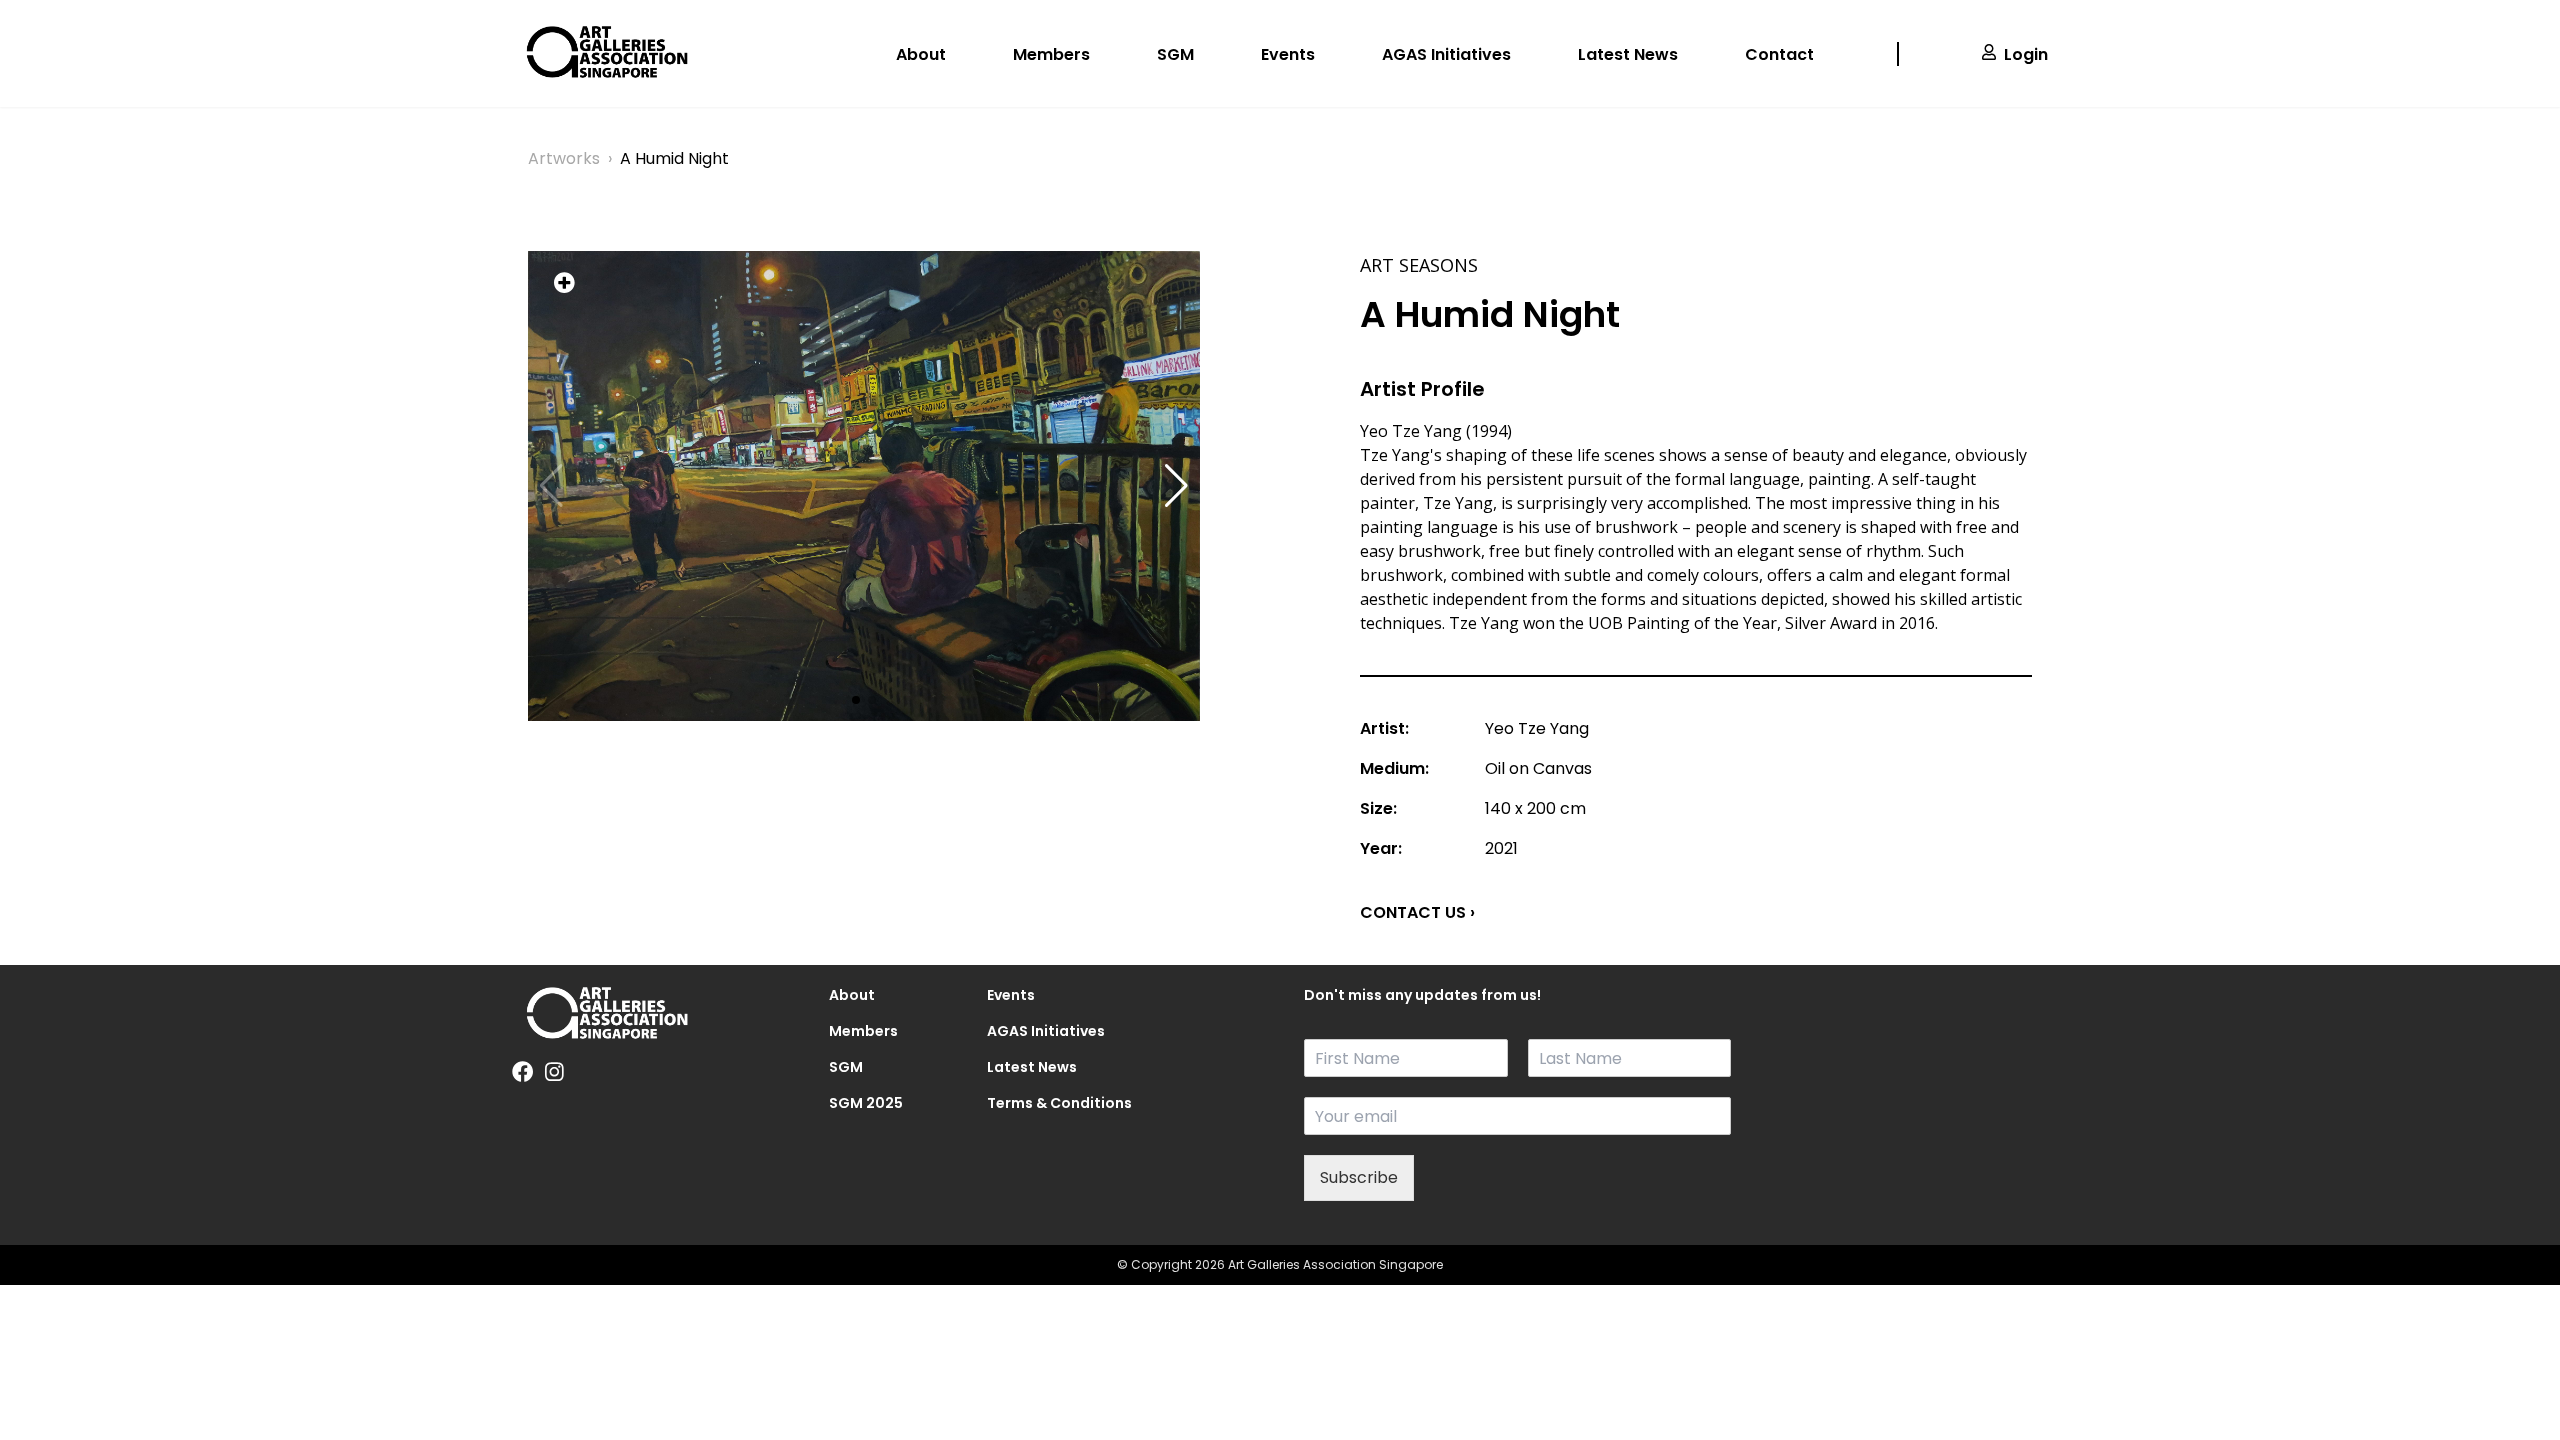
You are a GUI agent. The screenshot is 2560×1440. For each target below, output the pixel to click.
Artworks (564, 158)
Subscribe (1359, 1177)
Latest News (1628, 54)
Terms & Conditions (1042, 1103)
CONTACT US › (1417, 912)
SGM (1175, 54)
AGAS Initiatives (1446, 54)
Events (1288, 54)
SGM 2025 (866, 1103)
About (921, 54)
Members (1051, 54)
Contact (1779, 54)
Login (2026, 54)
